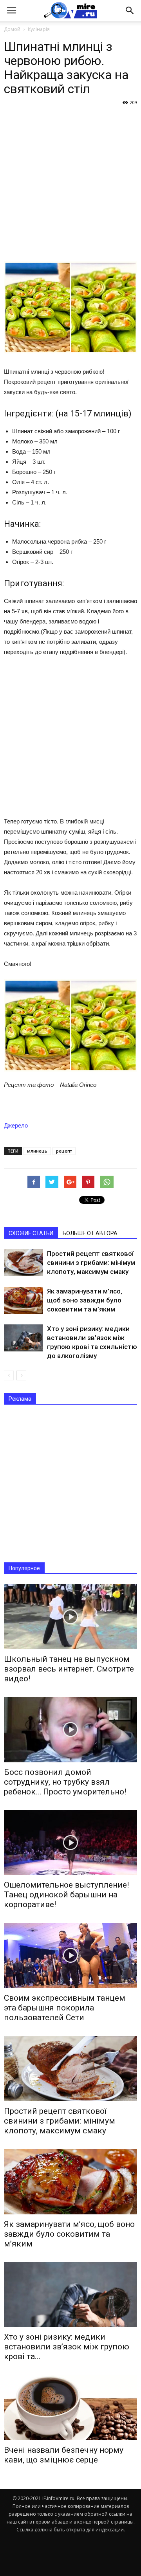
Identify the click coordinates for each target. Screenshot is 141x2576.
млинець (37, 1151)
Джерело (16, 1125)
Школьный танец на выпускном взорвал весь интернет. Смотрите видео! (69, 1669)
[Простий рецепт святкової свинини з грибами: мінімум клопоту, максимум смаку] (23, 1263)
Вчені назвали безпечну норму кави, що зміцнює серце (64, 2455)
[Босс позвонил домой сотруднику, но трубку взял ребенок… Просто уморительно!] (70, 1729)
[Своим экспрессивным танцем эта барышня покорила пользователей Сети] (70, 1955)
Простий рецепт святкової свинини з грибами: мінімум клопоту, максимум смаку (91, 1263)
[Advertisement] (70, 183)
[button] (130, 11)
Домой (12, 29)
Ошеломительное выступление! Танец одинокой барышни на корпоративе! (66, 1895)
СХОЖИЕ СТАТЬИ (31, 1233)
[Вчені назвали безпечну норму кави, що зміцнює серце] (70, 2407)
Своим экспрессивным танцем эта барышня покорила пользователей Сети (65, 2008)
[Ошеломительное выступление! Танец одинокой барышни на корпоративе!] (70, 1843)
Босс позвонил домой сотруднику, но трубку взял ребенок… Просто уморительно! (65, 1782)
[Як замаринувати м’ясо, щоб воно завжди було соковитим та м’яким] (23, 1300)
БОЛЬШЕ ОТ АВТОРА (90, 1233)
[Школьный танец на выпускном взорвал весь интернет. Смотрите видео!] (70, 1617)
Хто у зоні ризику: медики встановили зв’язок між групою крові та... (67, 2347)
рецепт (64, 1151)
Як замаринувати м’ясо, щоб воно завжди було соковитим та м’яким (85, 1300)
